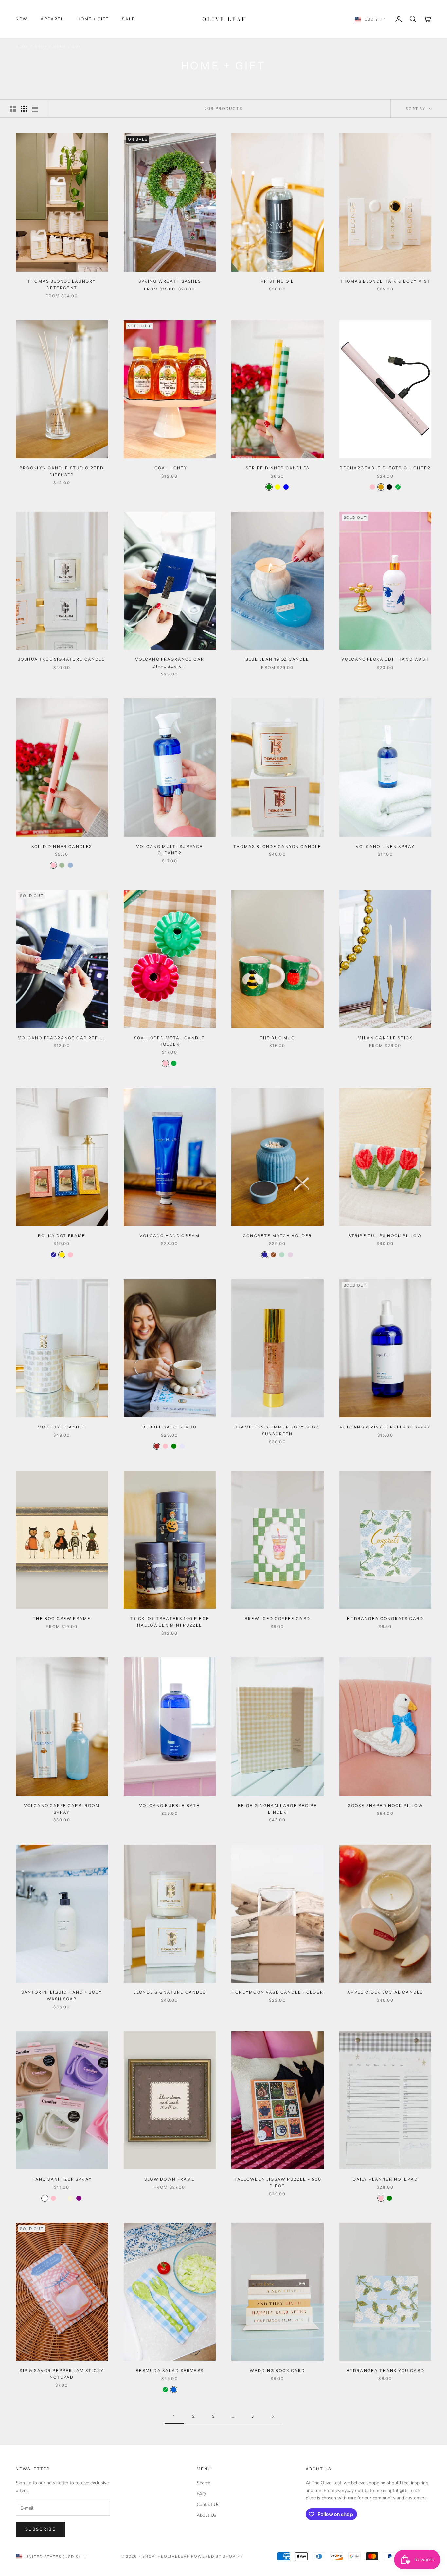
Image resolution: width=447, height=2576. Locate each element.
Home (22, 47)
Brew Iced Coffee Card (277, 1618)
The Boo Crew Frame (62, 1618)
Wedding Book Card (277, 2370)
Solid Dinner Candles (62, 846)
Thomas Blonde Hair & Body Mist (385, 281)
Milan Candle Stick (385, 1038)
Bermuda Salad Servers (170, 2370)
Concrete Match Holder (277, 1236)
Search (204, 2483)
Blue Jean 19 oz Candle (277, 659)
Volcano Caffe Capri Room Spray (62, 1809)
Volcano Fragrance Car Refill (62, 1038)
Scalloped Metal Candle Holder (170, 1041)
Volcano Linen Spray (385, 846)
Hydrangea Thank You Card (385, 2370)
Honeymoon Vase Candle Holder (277, 1992)
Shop (41, 47)
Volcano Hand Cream (170, 1236)
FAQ (201, 2494)
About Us (206, 2515)
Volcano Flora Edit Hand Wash (385, 659)
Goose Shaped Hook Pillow (385, 1805)
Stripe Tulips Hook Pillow (385, 1236)
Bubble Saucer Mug (170, 1427)
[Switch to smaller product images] (24, 109)
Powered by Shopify (217, 2556)
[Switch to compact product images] (35, 109)
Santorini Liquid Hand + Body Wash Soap (62, 1996)
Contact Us (208, 2505)
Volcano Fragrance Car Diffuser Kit (170, 663)
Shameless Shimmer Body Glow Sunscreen (277, 1430)
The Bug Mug (277, 1038)
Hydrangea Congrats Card (385, 1618)
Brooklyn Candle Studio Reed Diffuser (62, 471)
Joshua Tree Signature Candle (62, 659)
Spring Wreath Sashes (170, 281)
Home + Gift (93, 19)
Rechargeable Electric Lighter (385, 468)
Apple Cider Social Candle (385, 1992)
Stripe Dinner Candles (277, 468)
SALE (129, 19)
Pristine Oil (277, 281)
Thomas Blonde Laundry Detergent (62, 284)
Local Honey (170, 468)
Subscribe (40, 2529)
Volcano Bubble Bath (170, 1805)
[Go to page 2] (273, 2416)
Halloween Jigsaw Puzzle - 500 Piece (277, 2182)
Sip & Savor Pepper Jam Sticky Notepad (62, 2374)
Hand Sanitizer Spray (62, 2179)
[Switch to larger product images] (13, 109)
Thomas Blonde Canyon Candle (277, 846)
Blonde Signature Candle (170, 1992)
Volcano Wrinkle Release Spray (385, 1427)
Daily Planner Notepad (385, 2179)
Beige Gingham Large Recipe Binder (277, 1809)
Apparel (52, 19)
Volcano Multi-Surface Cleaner (170, 850)
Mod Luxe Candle (62, 1427)
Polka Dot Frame (62, 1236)
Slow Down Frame (170, 2179)
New (22, 19)
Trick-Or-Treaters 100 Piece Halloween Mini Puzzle (170, 1622)
